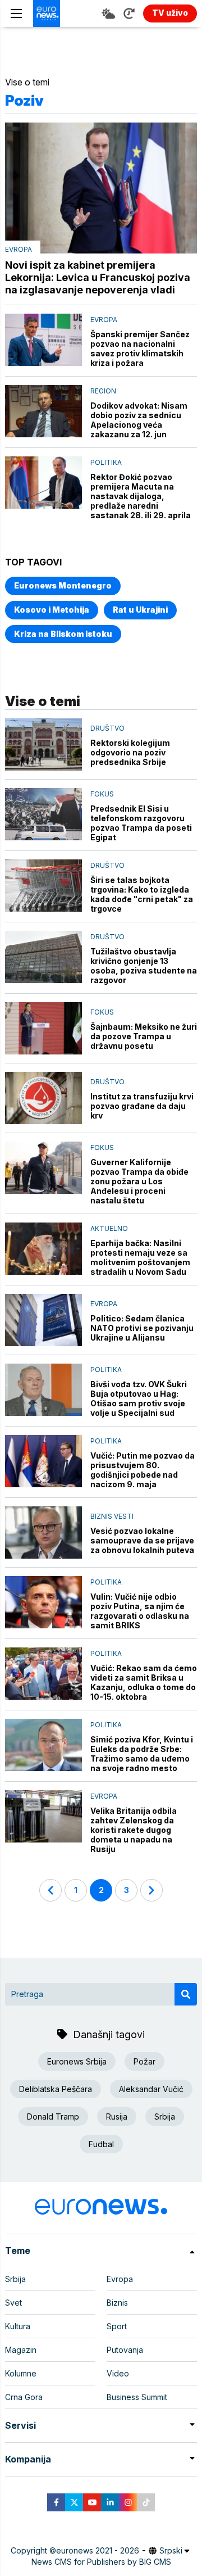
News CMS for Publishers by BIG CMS (101, 2562)
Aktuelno (109, 1228)
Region (103, 391)
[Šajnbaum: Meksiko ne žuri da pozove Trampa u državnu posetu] (43, 1028)
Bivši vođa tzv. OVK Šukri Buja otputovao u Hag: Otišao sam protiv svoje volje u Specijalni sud (139, 1398)
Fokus (102, 794)
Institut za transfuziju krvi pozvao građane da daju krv (142, 1106)
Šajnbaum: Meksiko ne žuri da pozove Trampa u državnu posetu (144, 1036)
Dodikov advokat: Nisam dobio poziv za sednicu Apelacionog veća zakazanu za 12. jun (139, 420)
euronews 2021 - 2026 (98, 2550)
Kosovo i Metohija (52, 610)
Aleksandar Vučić (151, 2089)
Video (118, 2373)
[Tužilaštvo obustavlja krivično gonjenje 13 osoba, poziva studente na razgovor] (43, 957)
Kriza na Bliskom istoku (63, 634)
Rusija (117, 2117)
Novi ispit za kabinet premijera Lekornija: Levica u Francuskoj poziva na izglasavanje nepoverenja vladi (98, 277)
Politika (106, 462)
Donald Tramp (53, 2117)
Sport (117, 2326)
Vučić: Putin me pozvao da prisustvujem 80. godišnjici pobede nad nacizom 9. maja (143, 1470)
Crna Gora (24, 2397)
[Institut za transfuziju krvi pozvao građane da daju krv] (43, 1098)
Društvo (107, 728)
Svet (13, 2303)
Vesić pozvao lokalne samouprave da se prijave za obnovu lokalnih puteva (142, 1540)
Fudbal (101, 2144)
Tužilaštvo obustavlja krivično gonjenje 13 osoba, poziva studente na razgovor (144, 966)
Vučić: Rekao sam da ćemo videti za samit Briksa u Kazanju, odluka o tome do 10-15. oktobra (144, 1682)
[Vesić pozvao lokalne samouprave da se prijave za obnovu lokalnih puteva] (43, 1533)
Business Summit (137, 2397)
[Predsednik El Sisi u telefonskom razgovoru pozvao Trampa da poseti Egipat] (43, 814)
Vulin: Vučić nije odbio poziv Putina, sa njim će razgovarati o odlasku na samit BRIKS (140, 1611)
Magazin (21, 2350)
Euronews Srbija (77, 2061)
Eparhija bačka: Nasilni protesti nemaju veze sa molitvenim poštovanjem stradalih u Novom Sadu (140, 1257)
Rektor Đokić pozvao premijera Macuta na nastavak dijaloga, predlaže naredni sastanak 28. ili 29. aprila (141, 496)
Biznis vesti (112, 1516)
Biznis (117, 2303)
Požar (144, 2061)
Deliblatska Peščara (56, 2089)
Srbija (165, 2117)
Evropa (19, 249)
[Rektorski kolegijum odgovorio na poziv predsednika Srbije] (43, 744)
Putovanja (125, 2350)
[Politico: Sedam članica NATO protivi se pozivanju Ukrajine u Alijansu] (43, 1320)
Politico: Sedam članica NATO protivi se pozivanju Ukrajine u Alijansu (142, 1328)
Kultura (18, 2326)
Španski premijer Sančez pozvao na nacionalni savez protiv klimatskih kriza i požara (140, 348)
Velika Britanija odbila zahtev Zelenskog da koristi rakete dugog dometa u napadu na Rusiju (134, 1830)
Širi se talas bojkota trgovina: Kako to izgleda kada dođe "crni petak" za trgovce (142, 894)
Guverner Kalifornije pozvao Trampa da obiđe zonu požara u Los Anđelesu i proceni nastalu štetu (139, 1181)
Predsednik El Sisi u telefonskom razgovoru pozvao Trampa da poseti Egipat (141, 823)
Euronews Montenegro (63, 585)
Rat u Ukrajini (140, 610)
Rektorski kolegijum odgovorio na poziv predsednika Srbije (130, 752)
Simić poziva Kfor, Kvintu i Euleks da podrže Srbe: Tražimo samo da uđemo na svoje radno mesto (142, 1754)
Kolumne (21, 2373)
